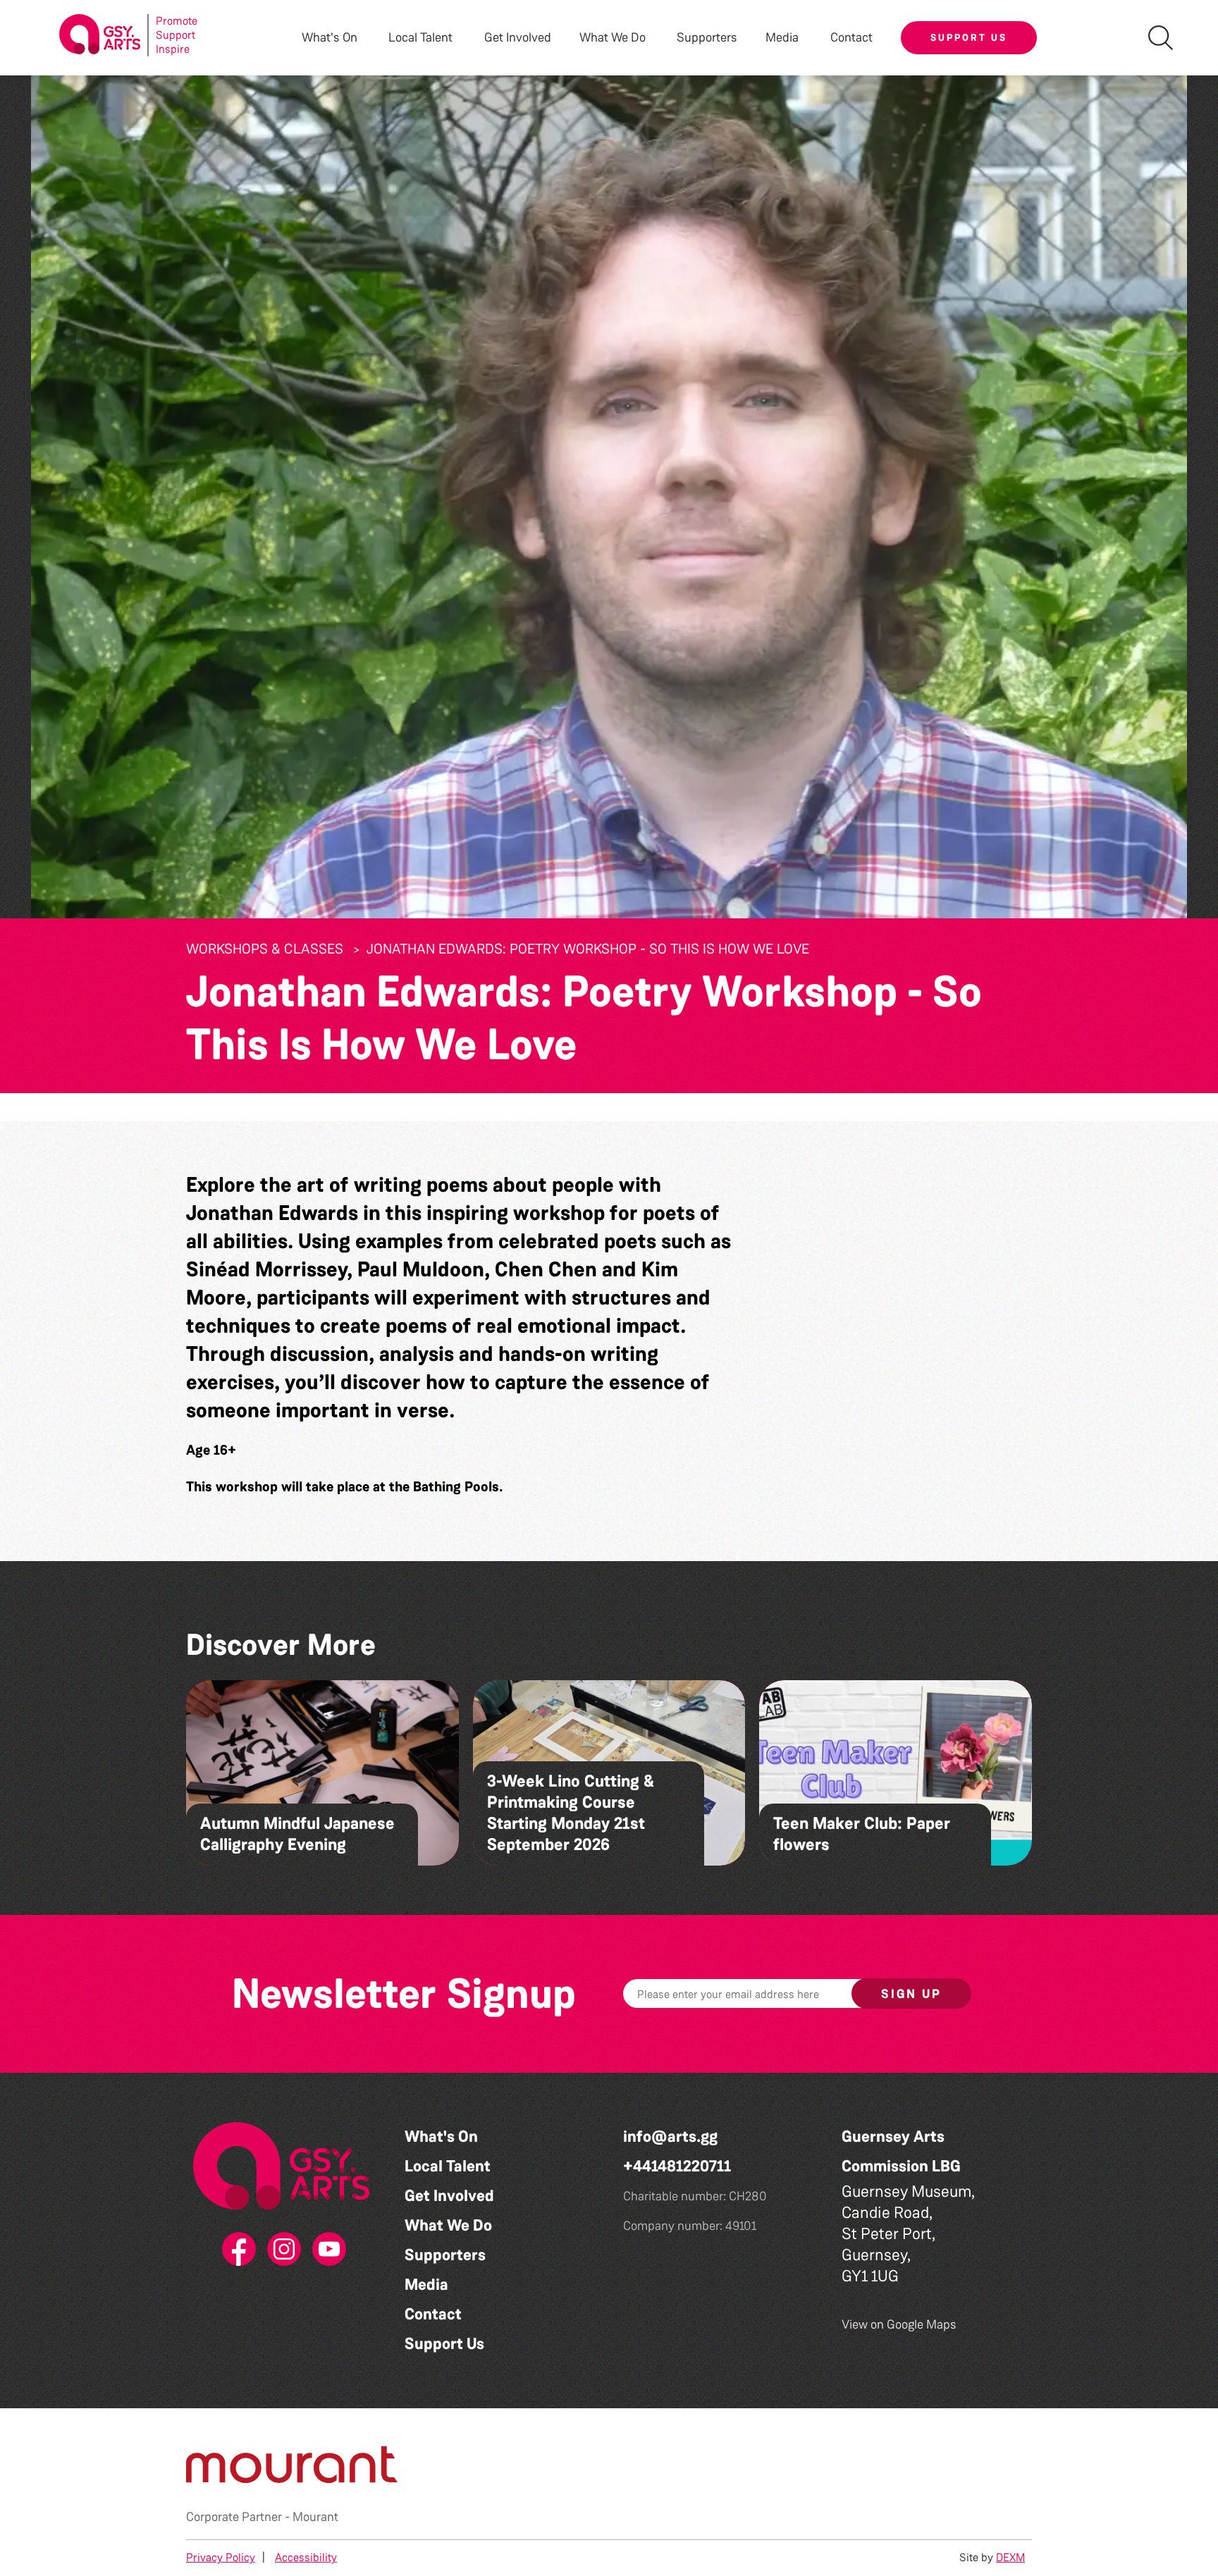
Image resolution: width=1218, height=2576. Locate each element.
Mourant (315, 2517)
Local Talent (448, 2166)
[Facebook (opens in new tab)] (236, 2250)
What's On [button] (330, 38)
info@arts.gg (670, 2137)
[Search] (1161, 38)
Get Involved (518, 38)
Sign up (911, 1994)
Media (426, 2285)
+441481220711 (677, 2166)
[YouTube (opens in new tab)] (326, 2250)
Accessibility (306, 2557)
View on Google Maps (899, 2324)
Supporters (707, 38)
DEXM (1010, 2557)
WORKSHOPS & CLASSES (265, 949)
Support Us (969, 37)
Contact (851, 38)
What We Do (448, 2225)
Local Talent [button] (420, 38)
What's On (441, 2137)
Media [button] (782, 38)
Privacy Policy (221, 2557)
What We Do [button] (613, 38)
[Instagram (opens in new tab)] (281, 2250)
